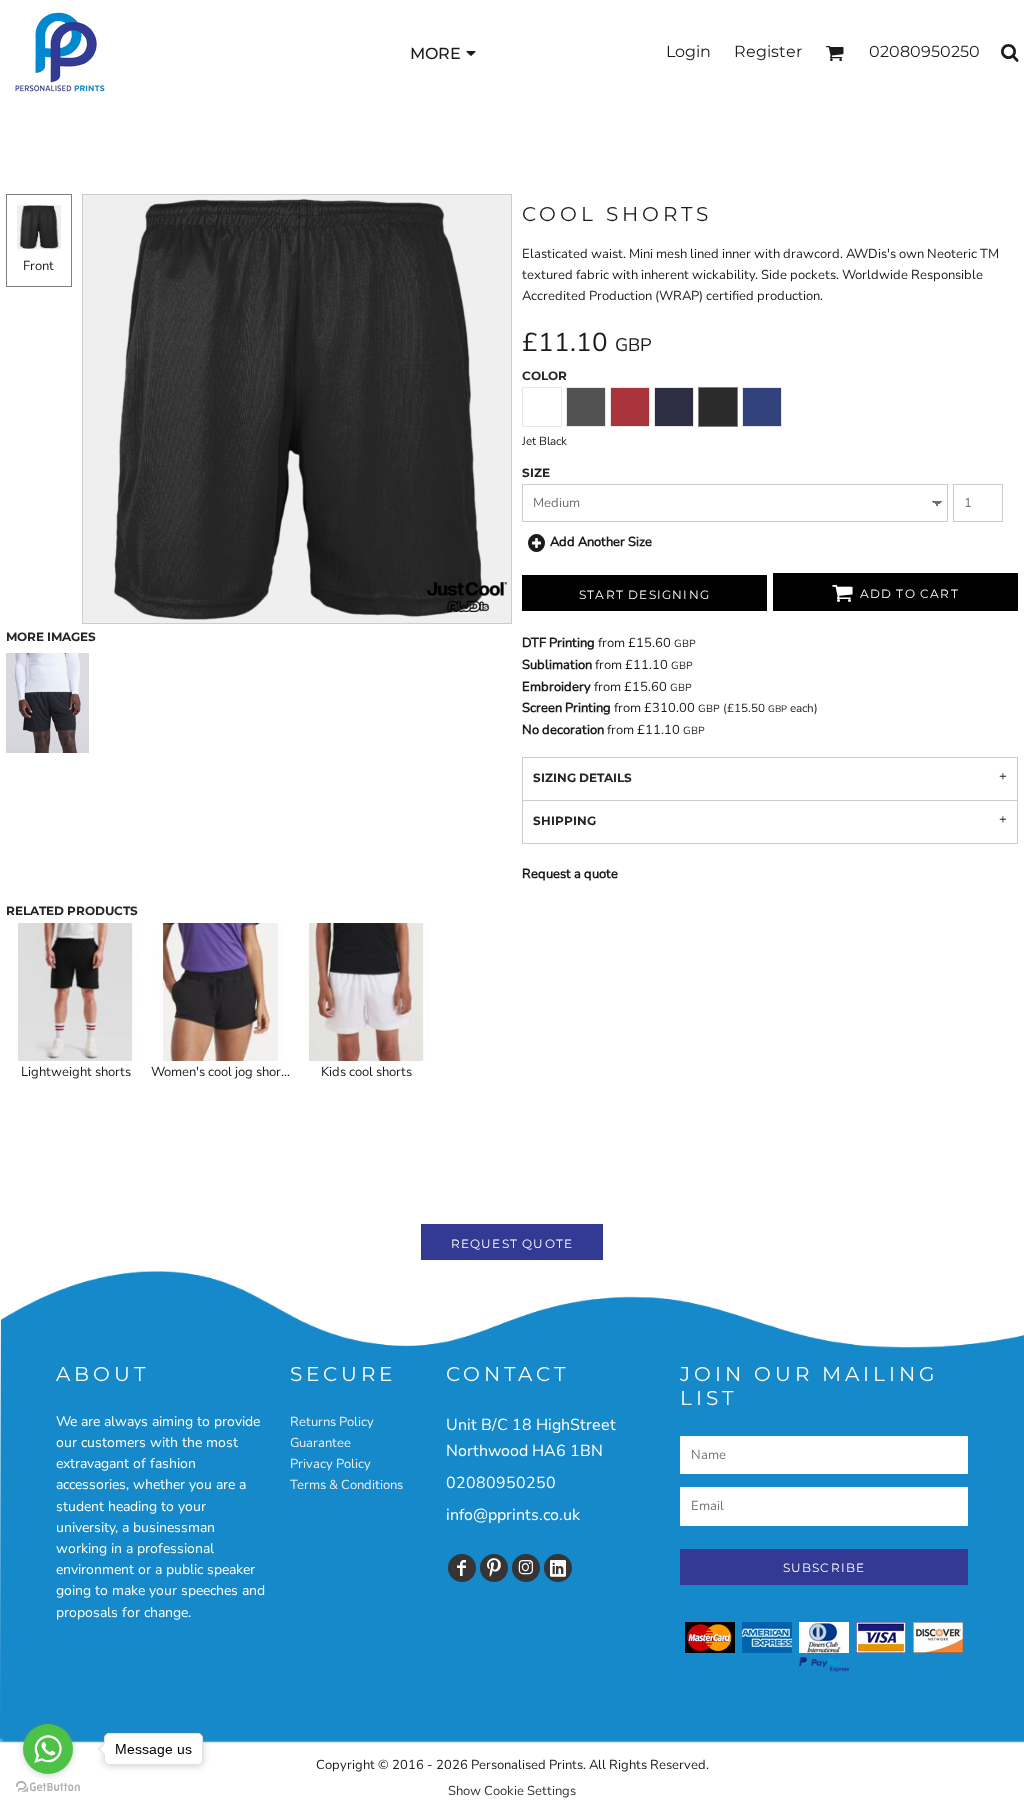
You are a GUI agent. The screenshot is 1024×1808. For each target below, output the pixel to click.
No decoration (563, 730)
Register (768, 51)
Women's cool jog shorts (221, 1072)
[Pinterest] (494, 1568)
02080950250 (501, 1483)
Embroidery (556, 687)
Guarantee (320, 1443)
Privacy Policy (330, 1464)
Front (38, 266)
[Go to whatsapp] (48, 1749)
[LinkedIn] (558, 1568)
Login (688, 51)
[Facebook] (462, 1568)
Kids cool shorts (366, 1072)
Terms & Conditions (346, 1485)
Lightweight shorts (76, 1072)
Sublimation (557, 665)
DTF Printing (558, 643)
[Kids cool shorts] (366, 991)
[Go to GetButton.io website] (48, 1787)
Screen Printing (566, 708)
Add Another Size (601, 542)
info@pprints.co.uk (513, 1515)
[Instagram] (526, 1568)
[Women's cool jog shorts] (220, 991)
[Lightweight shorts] (75, 991)
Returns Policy (332, 1422)
